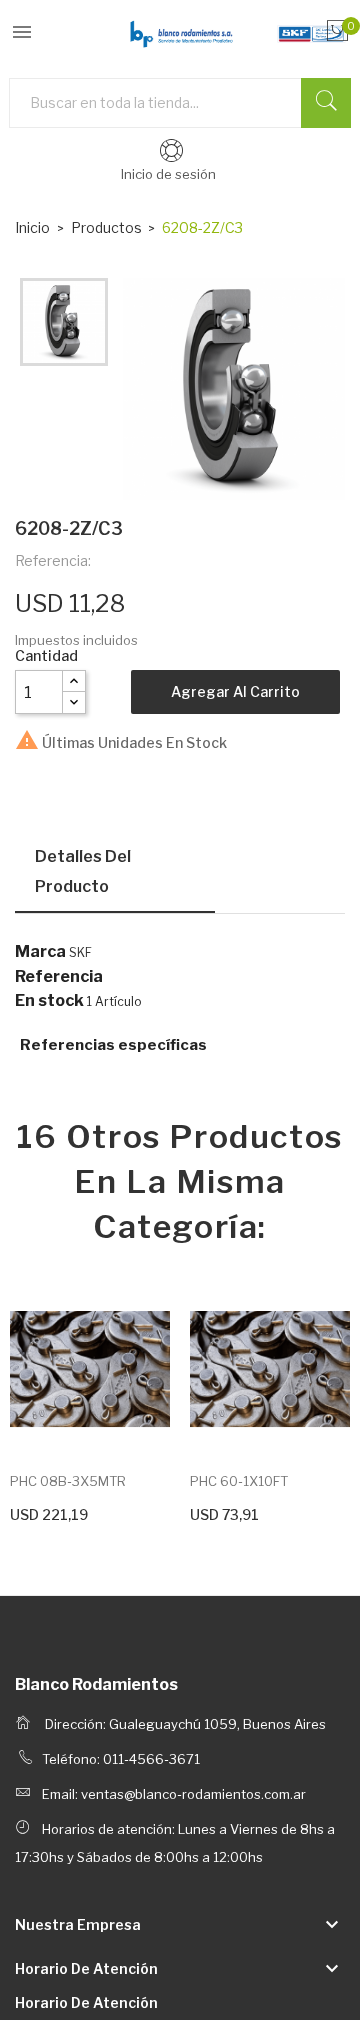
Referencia (59, 977)
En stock (49, 1001)
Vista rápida (90, 1370)
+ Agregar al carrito (70, 1511)
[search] (326, 103)
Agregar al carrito (235, 691)
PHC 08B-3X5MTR (68, 1481)
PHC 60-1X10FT (239, 1481)
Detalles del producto (83, 871)
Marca (40, 952)
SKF (80, 952)
